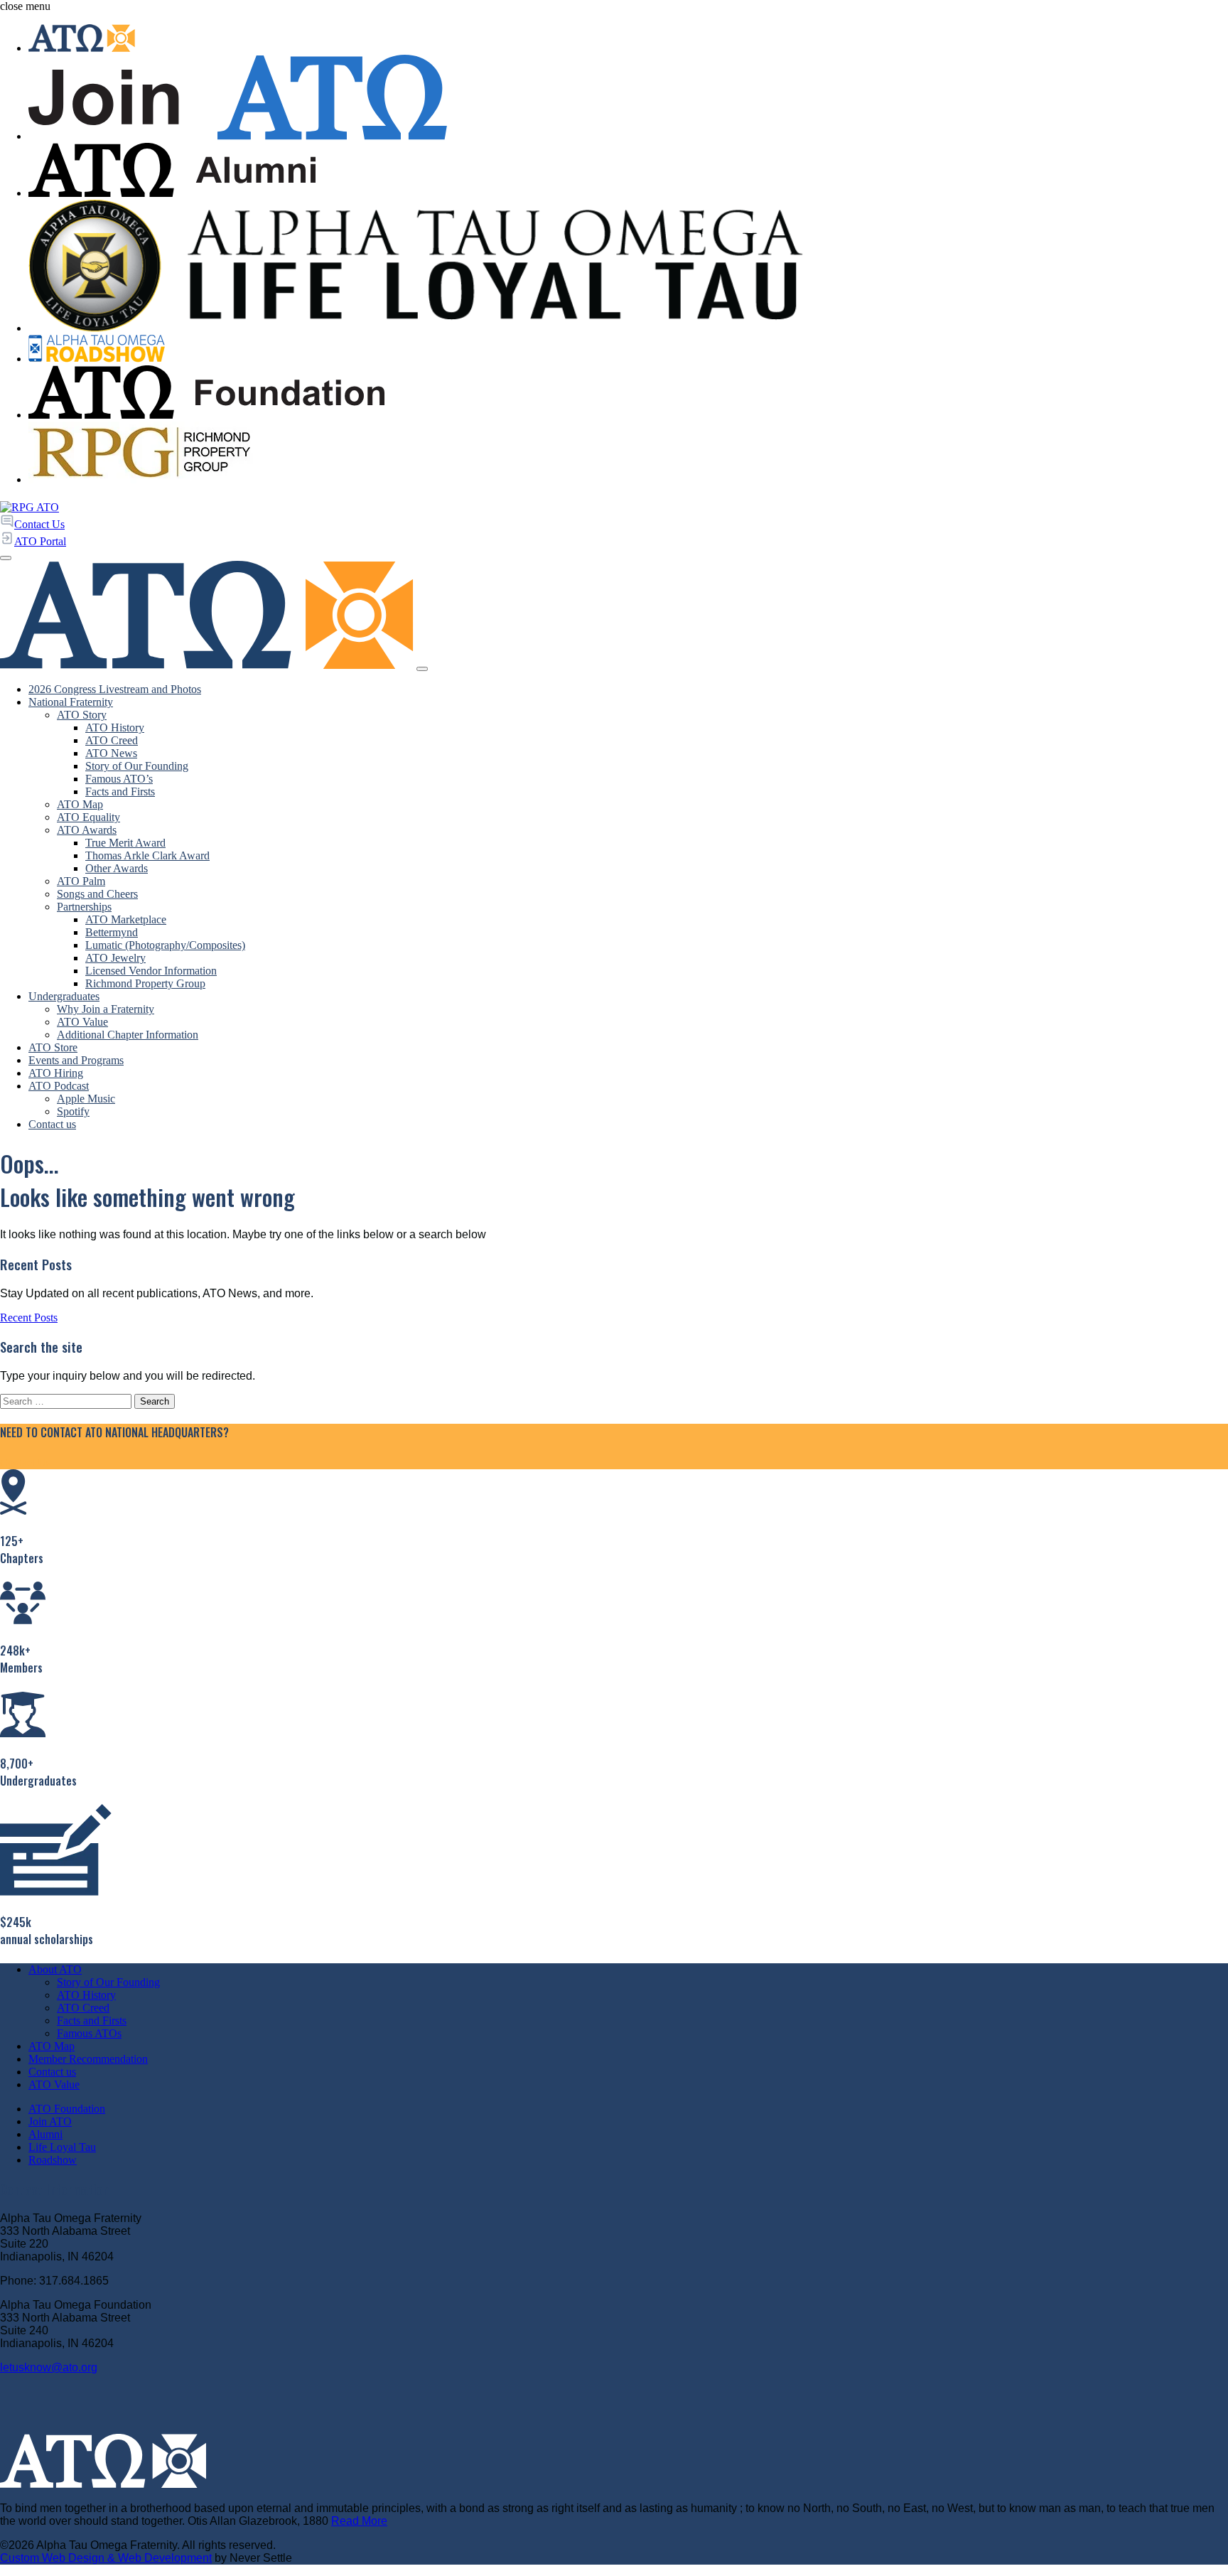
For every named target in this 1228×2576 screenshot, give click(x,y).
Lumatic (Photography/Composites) (165, 945)
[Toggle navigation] (422, 669)
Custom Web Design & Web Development (106, 2558)
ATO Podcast (59, 1086)
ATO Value (82, 1022)
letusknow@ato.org (49, 2367)
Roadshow (53, 2160)
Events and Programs (76, 1060)
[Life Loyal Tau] (628, 267)
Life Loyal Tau (62, 2147)
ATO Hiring (56, 1073)
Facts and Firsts (120, 791)
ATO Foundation (67, 2109)
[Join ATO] (628, 99)
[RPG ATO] (29, 507)
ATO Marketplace (126, 919)
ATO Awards (87, 830)
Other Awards (117, 868)
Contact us (52, 1124)
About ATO (55, 1969)
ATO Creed (112, 740)
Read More (359, 2521)
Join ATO (50, 2121)
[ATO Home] (628, 39)
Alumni (45, 2134)
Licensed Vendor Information (151, 971)
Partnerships (84, 907)
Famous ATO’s (119, 779)
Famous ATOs (89, 2033)
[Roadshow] (628, 350)
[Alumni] (628, 171)
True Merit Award (125, 843)
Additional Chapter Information (128, 1035)
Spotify (73, 1111)
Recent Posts (29, 1317)
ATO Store (53, 1047)
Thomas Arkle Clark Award (147, 855)
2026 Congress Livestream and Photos (115, 689)
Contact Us (25, 1463)
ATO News (111, 753)
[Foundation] (628, 394)
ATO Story (82, 715)
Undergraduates (64, 996)
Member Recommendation (88, 2059)
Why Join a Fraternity (106, 1009)
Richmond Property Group (145, 983)
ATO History (115, 728)
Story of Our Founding (137, 766)
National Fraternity (71, 702)
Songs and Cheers (97, 894)
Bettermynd (112, 932)
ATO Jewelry (115, 958)
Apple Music (86, 1099)
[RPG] (628, 454)
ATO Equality (88, 817)
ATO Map (80, 804)
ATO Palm (81, 881)
